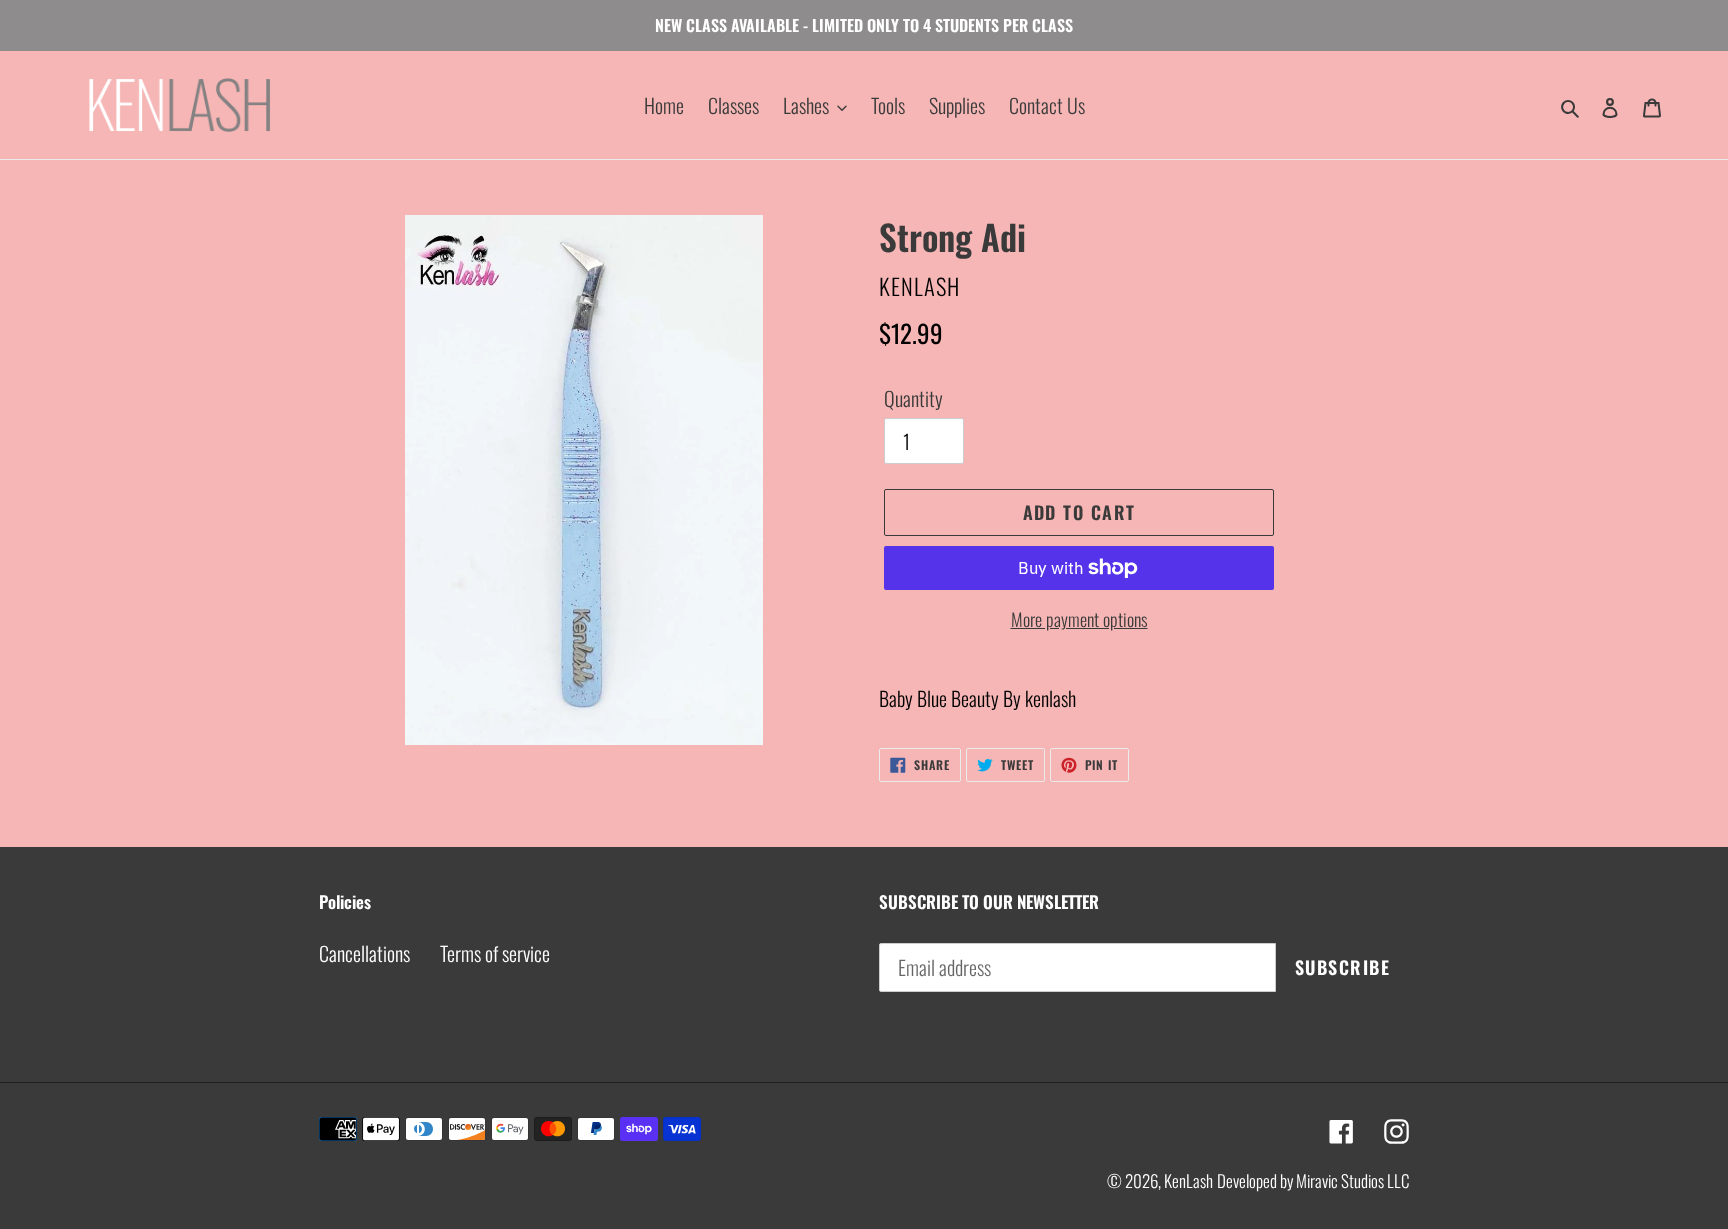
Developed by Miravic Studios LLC (1313, 1180)
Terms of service (495, 953)
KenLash (1188, 1180)
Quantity (913, 398)
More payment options (1079, 619)
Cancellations (364, 953)
